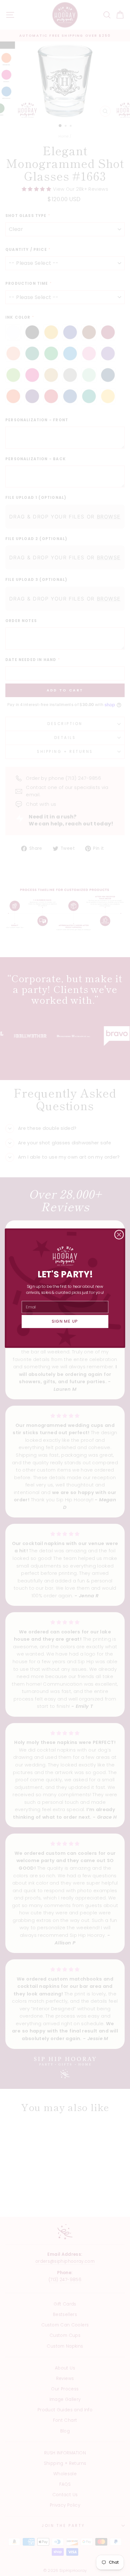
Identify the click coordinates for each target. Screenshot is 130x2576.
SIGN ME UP (65, 1321)
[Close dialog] (119, 1234)
